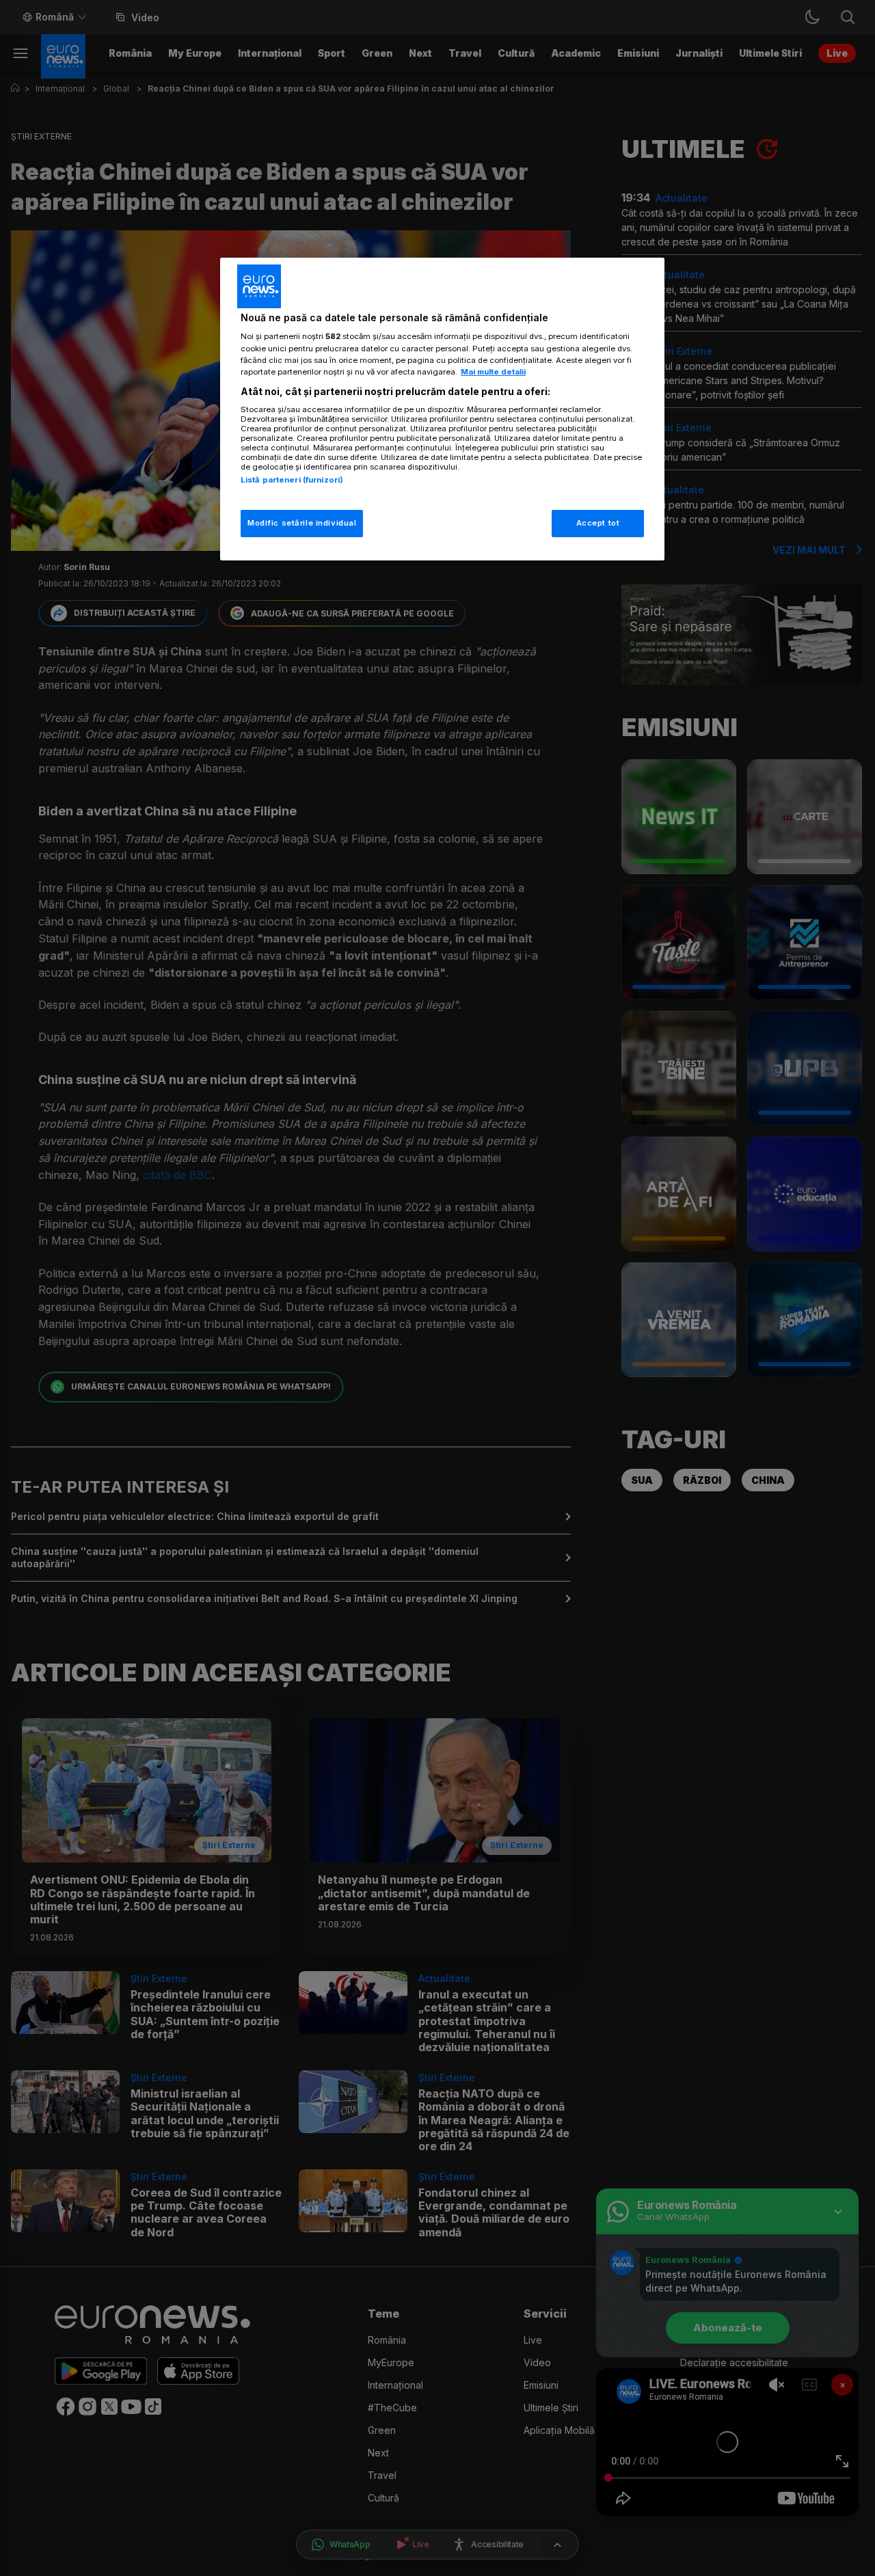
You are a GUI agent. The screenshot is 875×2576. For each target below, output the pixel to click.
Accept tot (598, 523)
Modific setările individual (302, 523)
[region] (442, 409)
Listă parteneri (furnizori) (292, 480)
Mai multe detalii (493, 372)
